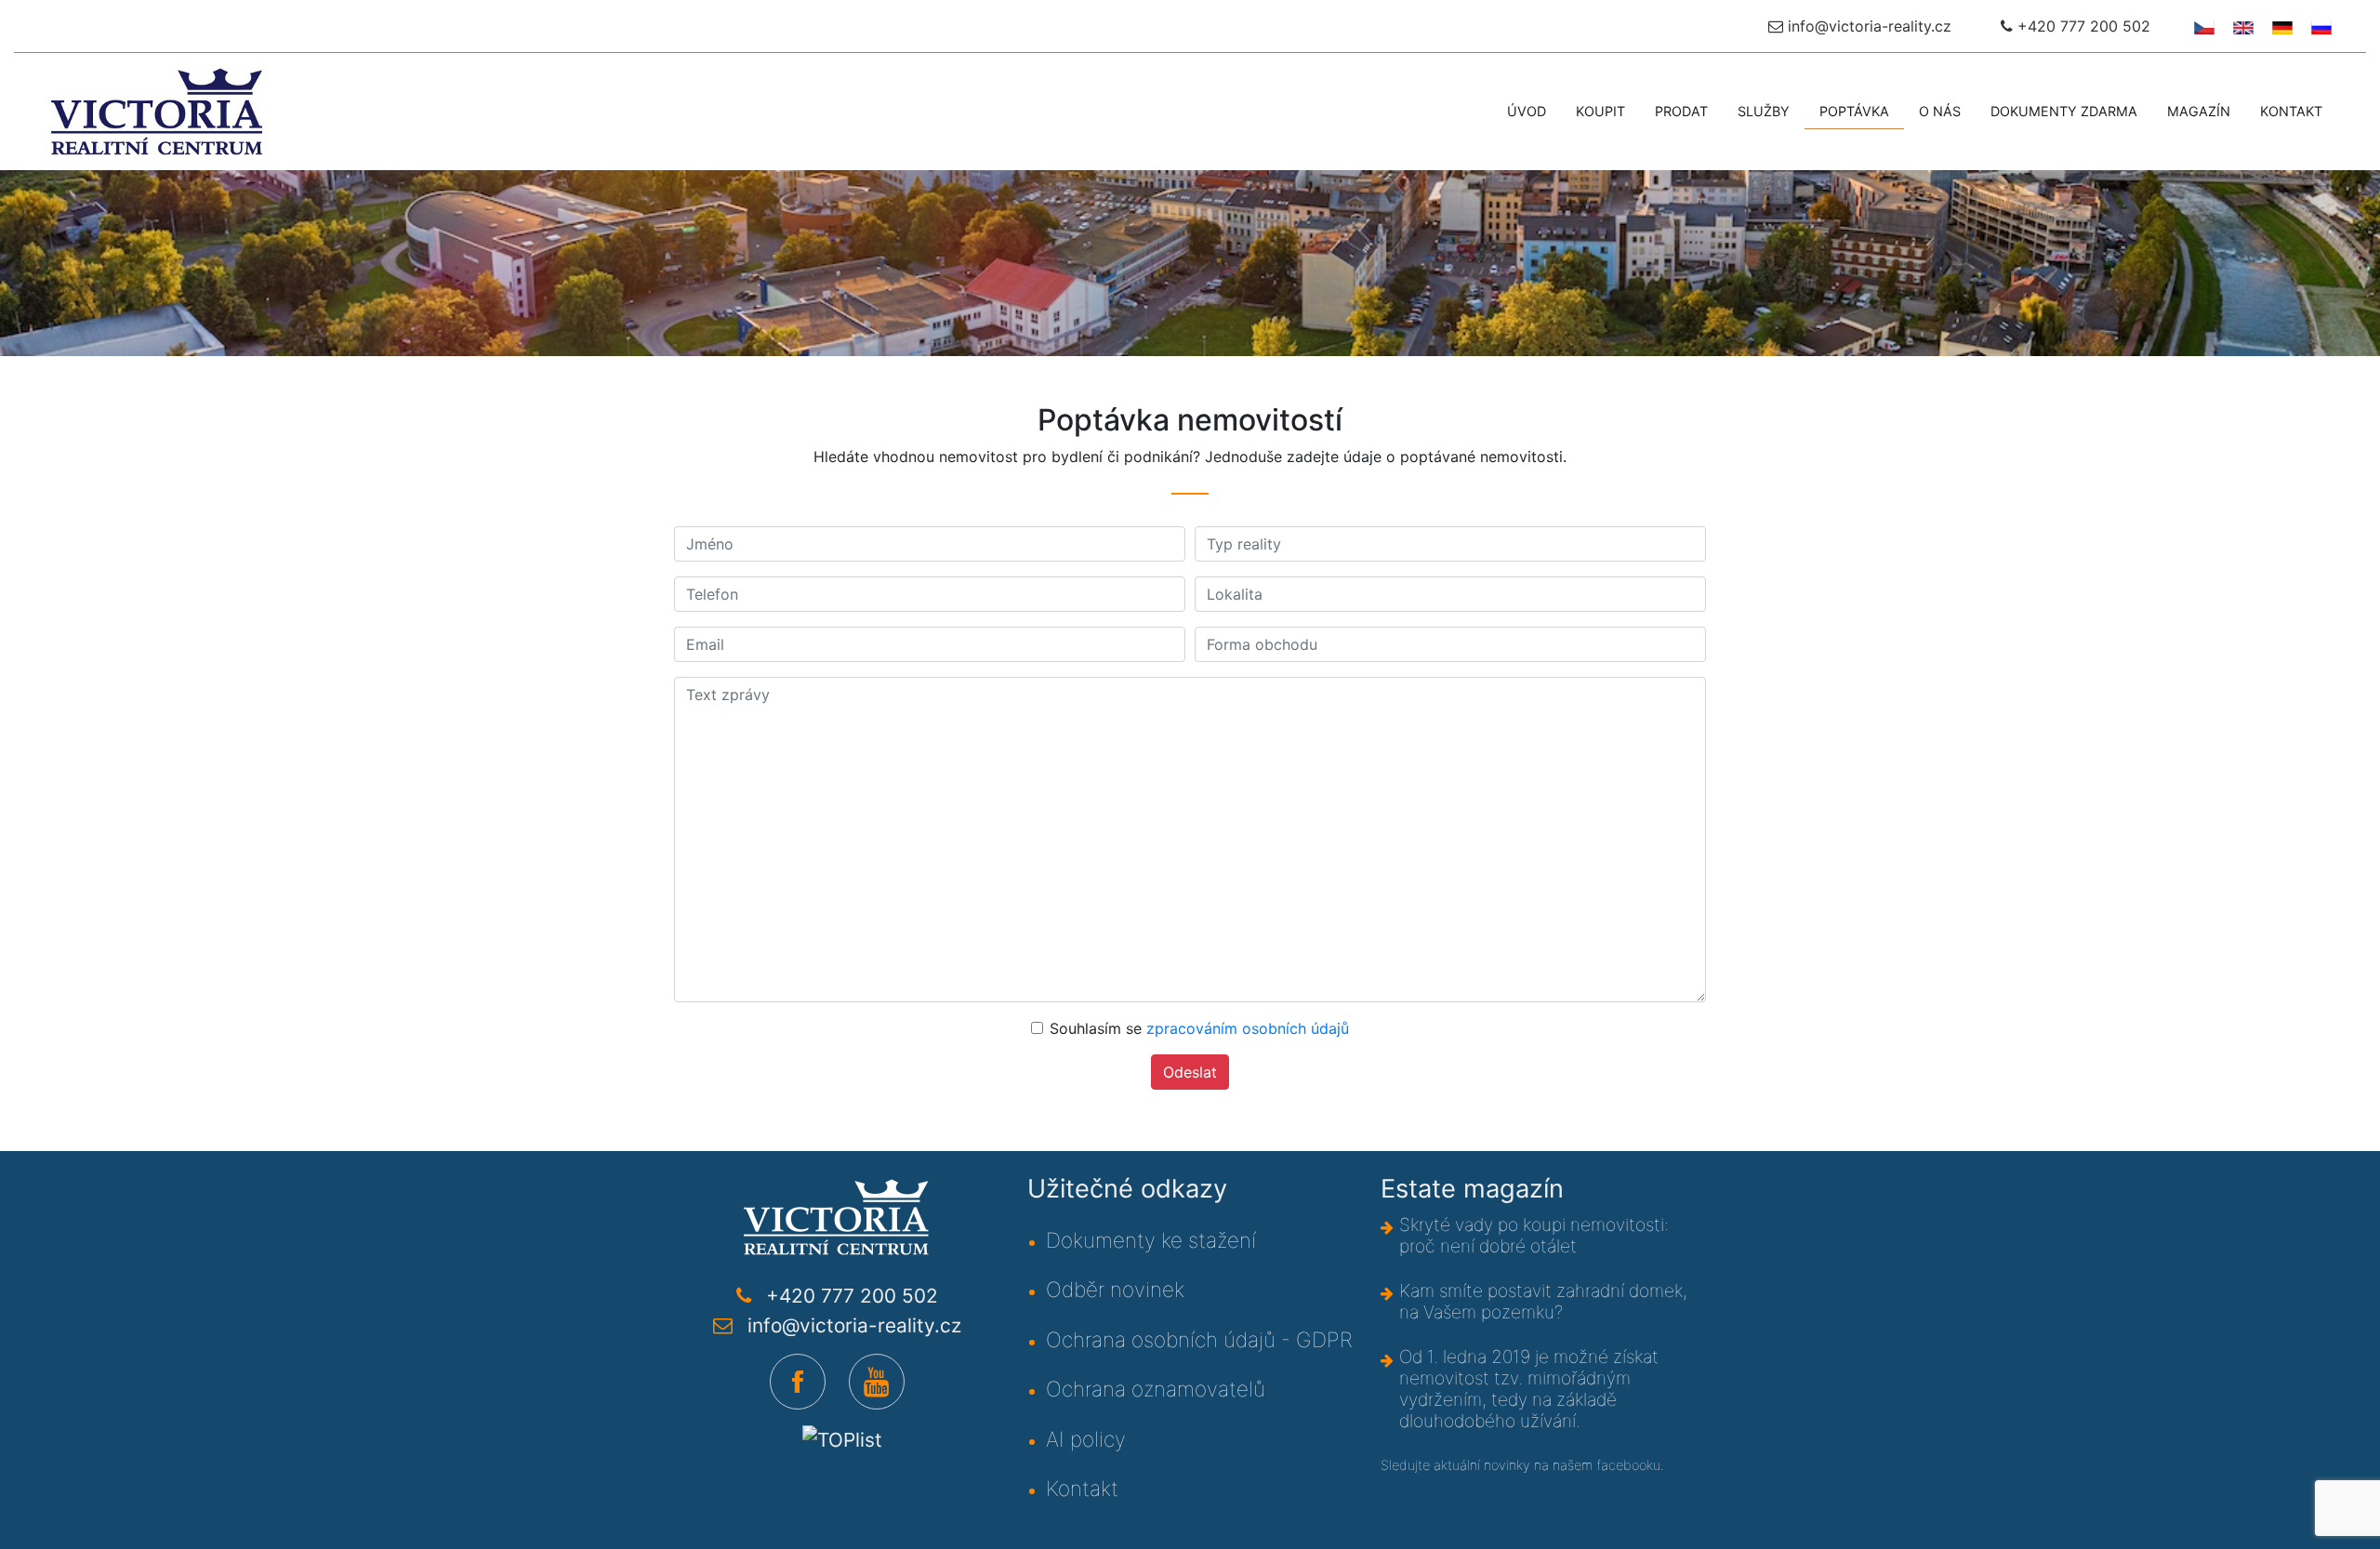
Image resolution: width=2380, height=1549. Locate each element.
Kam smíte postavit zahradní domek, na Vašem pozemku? (1543, 1302)
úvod (1527, 111)
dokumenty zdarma (2064, 111)
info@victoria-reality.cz (1867, 26)
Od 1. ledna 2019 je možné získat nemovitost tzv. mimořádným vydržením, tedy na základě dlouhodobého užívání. (1529, 1389)
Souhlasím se (1199, 1028)
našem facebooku (1606, 1465)
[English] (2241, 26)
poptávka (1854, 111)
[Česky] (2202, 26)
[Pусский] (2319, 26)
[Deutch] (2280, 26)
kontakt (2291, 111)
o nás (1940, 111)
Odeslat (1190, 1072)
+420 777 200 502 (2082, 26)
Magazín (2199, 111)
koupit (1600, 111)
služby (1764, 111)
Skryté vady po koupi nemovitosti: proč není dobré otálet (1534, 1236)
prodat (1681, 111)
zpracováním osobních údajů (1248, 1028)
